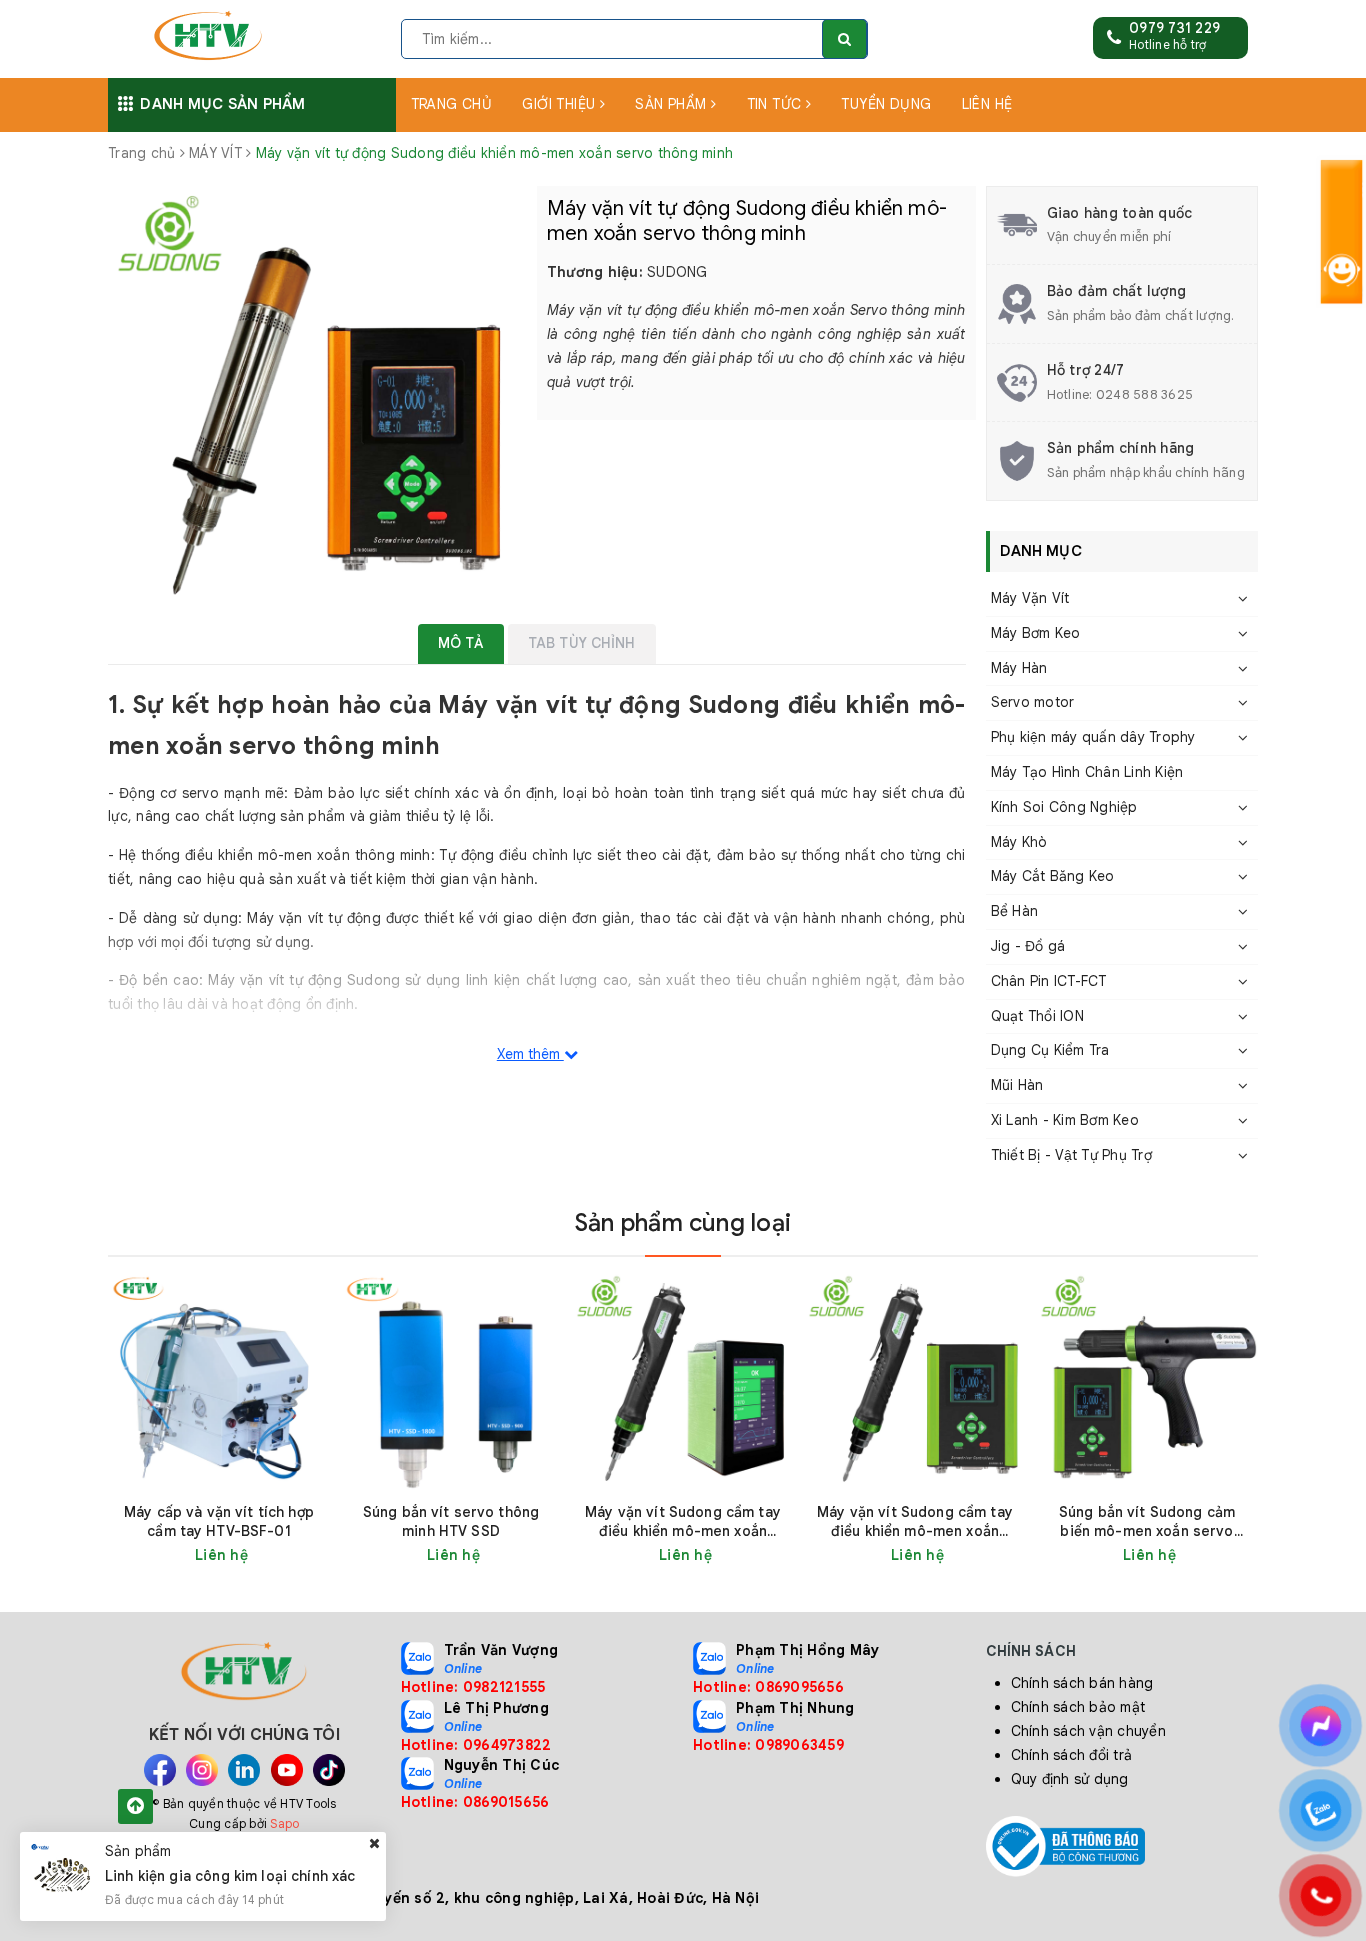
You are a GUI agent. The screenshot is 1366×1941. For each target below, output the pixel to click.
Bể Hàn (1015, 911)
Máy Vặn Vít (1030, 598)
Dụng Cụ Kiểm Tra (1050, 1050)
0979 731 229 (1174, 28)
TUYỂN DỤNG (886, 104)
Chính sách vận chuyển (1088, 1731)
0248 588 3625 (1144, 394)
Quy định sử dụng (1070, 1779)
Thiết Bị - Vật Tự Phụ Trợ (1071, 1155)
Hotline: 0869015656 (475, 1802)
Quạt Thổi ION (1037, 1016)
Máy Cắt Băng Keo (1053, 876)
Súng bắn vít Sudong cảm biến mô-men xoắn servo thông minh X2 (1147, 1522)
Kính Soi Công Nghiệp (1064, 807)
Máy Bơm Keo (1036, 633)
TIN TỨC (776, 104)
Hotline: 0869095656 (768, 1687)
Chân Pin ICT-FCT (1049, 981)
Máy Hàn (1019, 668)
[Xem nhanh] (318, 1554)
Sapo (284, 1823)
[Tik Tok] (329, 1770)
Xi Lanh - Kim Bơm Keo (1065, 1120)
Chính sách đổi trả (1072, 1755)
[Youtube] (287, 1770)
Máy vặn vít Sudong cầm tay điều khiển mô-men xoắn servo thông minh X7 (683, 1522)
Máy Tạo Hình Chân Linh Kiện (1087, 772)
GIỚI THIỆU (561, 104)
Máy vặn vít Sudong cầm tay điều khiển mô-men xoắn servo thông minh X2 (915, 1522)
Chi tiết (255, 1555)
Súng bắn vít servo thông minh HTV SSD (451, 1521)
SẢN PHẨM (673, 104)
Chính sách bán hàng (1082, 1683)
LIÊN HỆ (987, 104)
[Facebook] (160, 1770)
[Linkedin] (244, 1770)
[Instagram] (202, 1770)
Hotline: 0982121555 (473, 1687)
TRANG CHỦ (452, 104)
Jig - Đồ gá (1028, 946)
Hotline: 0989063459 (768, 1745)
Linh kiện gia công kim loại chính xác (230, 1876)
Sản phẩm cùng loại (683, 1223)
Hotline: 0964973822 (476, 1745)
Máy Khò (1019, 842)
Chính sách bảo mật (1078, 1707)
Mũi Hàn (1017, 1085)
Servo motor (1033, 702)
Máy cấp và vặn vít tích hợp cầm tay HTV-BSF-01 (219, 1521)
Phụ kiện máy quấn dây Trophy (1093, 737)
